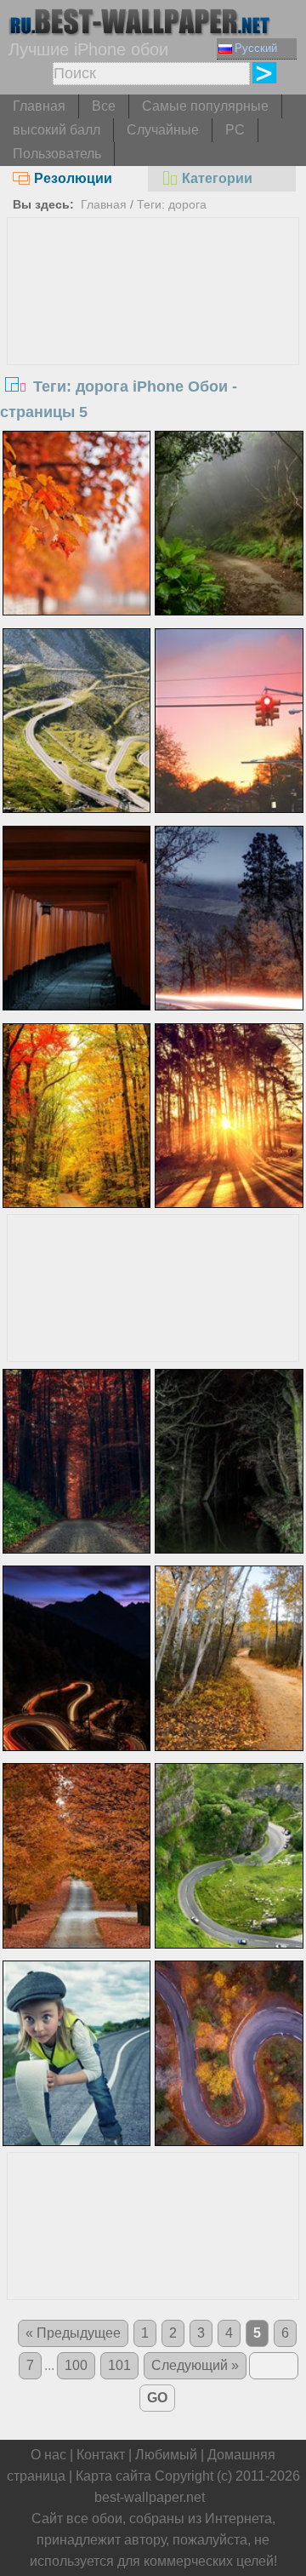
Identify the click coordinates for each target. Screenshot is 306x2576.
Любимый (166, 2455)
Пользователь (57, 154)
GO (157, 2398)
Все (104, 106)
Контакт (101, 2455)
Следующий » (195, 2365)
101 (119, 2365)
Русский (256, 48)
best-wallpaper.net (150, 2497)
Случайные (163, 130)
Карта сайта (113, 2476)
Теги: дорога (172, 204)
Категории (217, 178)
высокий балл (57, 130)
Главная (39, 106)
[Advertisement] (153, 346)
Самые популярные (205, 106)
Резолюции (73, 178)
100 (76, 2365)
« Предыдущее (73, 2333)
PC (235, 130)
